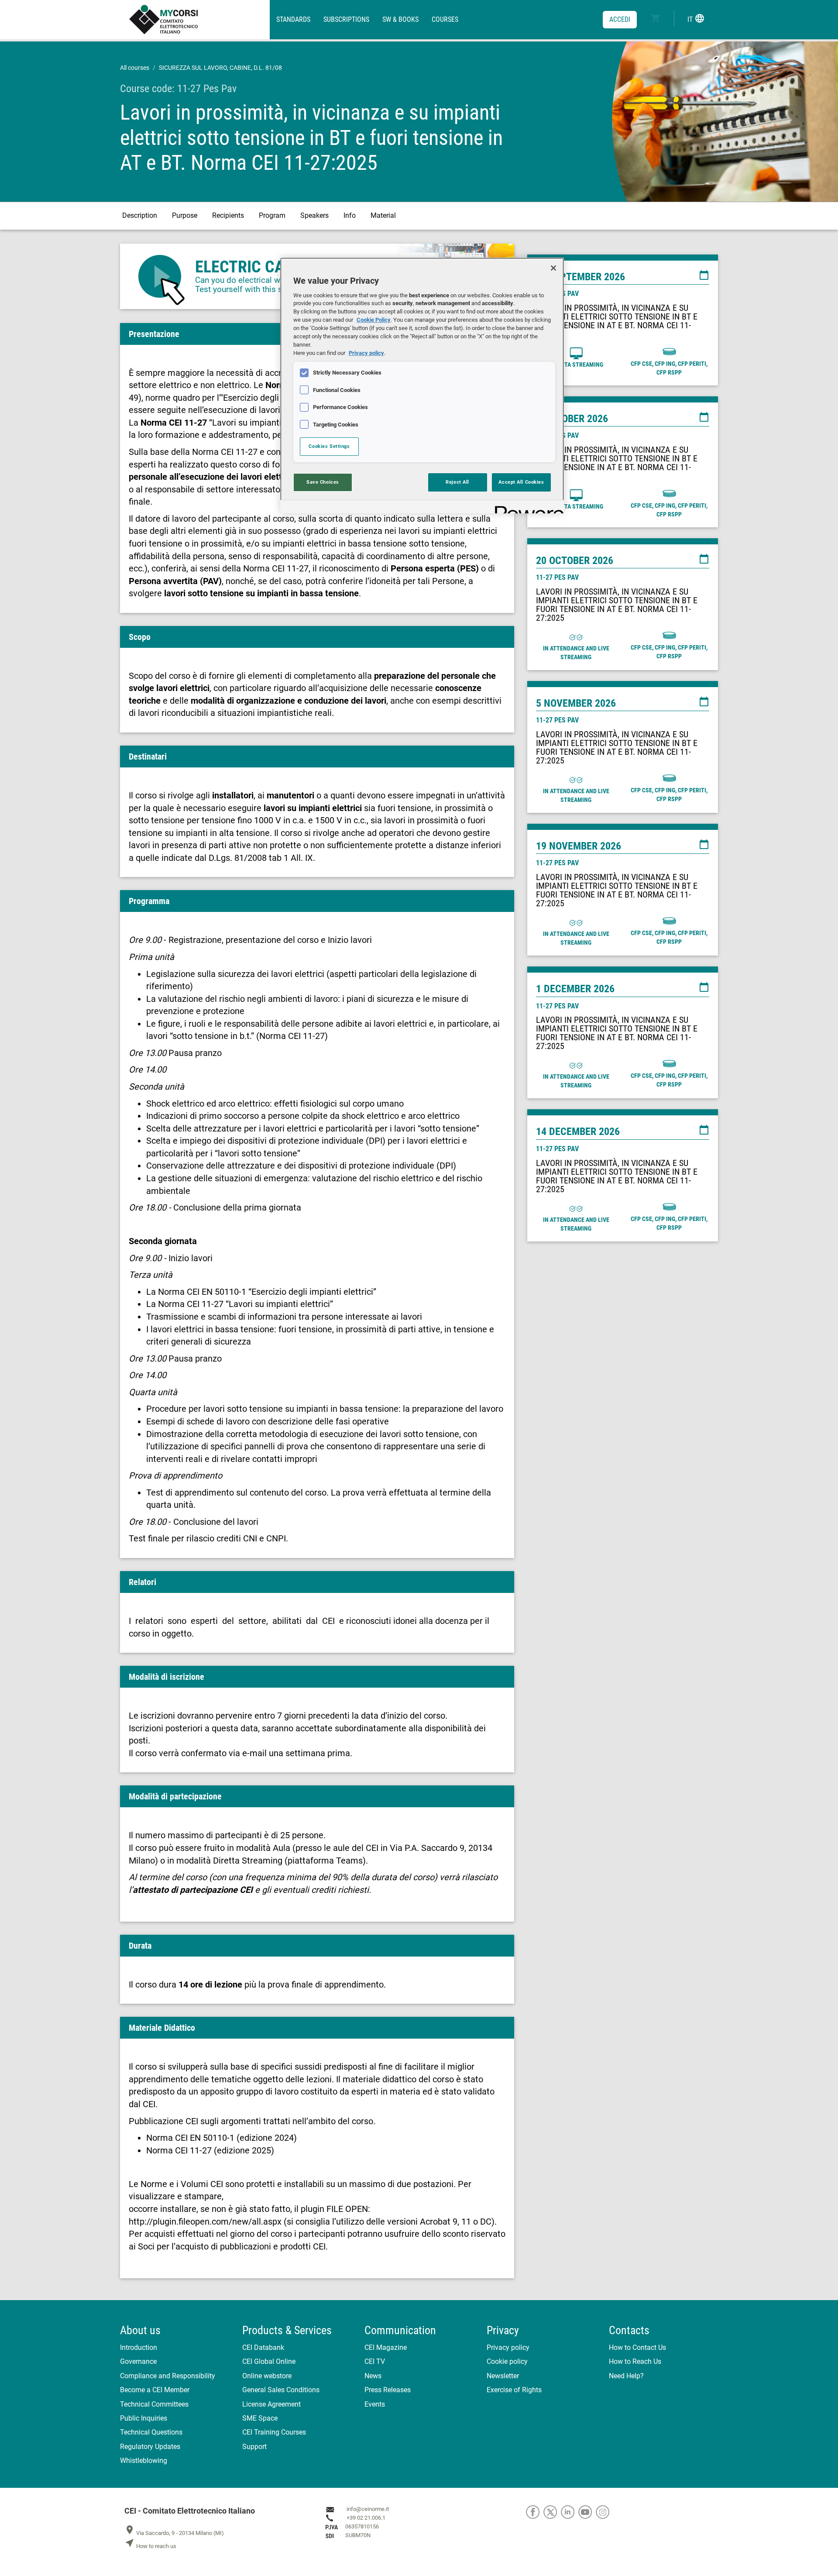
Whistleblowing (144, 2461)
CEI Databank (263, 2347)
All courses (135, 68)
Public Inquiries (144, 2418)
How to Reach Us (635, 2361)
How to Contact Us (637, 2347)
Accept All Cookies (521, 482)
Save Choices (323, 482)
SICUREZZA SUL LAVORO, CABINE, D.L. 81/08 (220, 68)
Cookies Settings (329, 446)
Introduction (139, 2347)
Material (383, 215)
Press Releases (388, 2390)
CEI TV (375, 2361)
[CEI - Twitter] (552, 2512)
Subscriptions (346, 19)
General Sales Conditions (281, 2390)
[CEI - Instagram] (604, 2512)
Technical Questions (151, 2432)
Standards (293, 19)
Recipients (228, 215)
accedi (620, 19)
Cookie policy (507, 2361)
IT (696, 18)
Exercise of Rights (514, 2390)
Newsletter (503, 2376)
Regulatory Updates (150, 2447)
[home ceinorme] (199, 20)
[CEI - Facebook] (535, 2512)
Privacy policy (508, 2347)
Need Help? (626, 2376)
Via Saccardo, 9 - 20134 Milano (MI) (174, 2533)
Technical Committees (154, 2404)
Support (254, 2447)
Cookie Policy (374, 320)
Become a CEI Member (155, 2390)
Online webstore (267, 2376)
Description (140, 215)
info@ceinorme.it (368, 2509)
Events (375, 2404)
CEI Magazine (386, 2347)
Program (272, 215)
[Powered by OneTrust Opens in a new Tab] (526, 508)
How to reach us (150, 2546)
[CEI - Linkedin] (570, 2512)
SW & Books (400, 19)
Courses (445, 19)
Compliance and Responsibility (168, 2376)
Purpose (185, 215)
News (373, 2376)
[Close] (553, 268)
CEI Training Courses (274, 2432)
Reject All (457, 482)
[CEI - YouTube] (587, 2512)
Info (350, 215)
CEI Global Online (269, 2361)
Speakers (314, 215)
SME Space (260, 2418)
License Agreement (271, 2404)
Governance (138, 2361)
